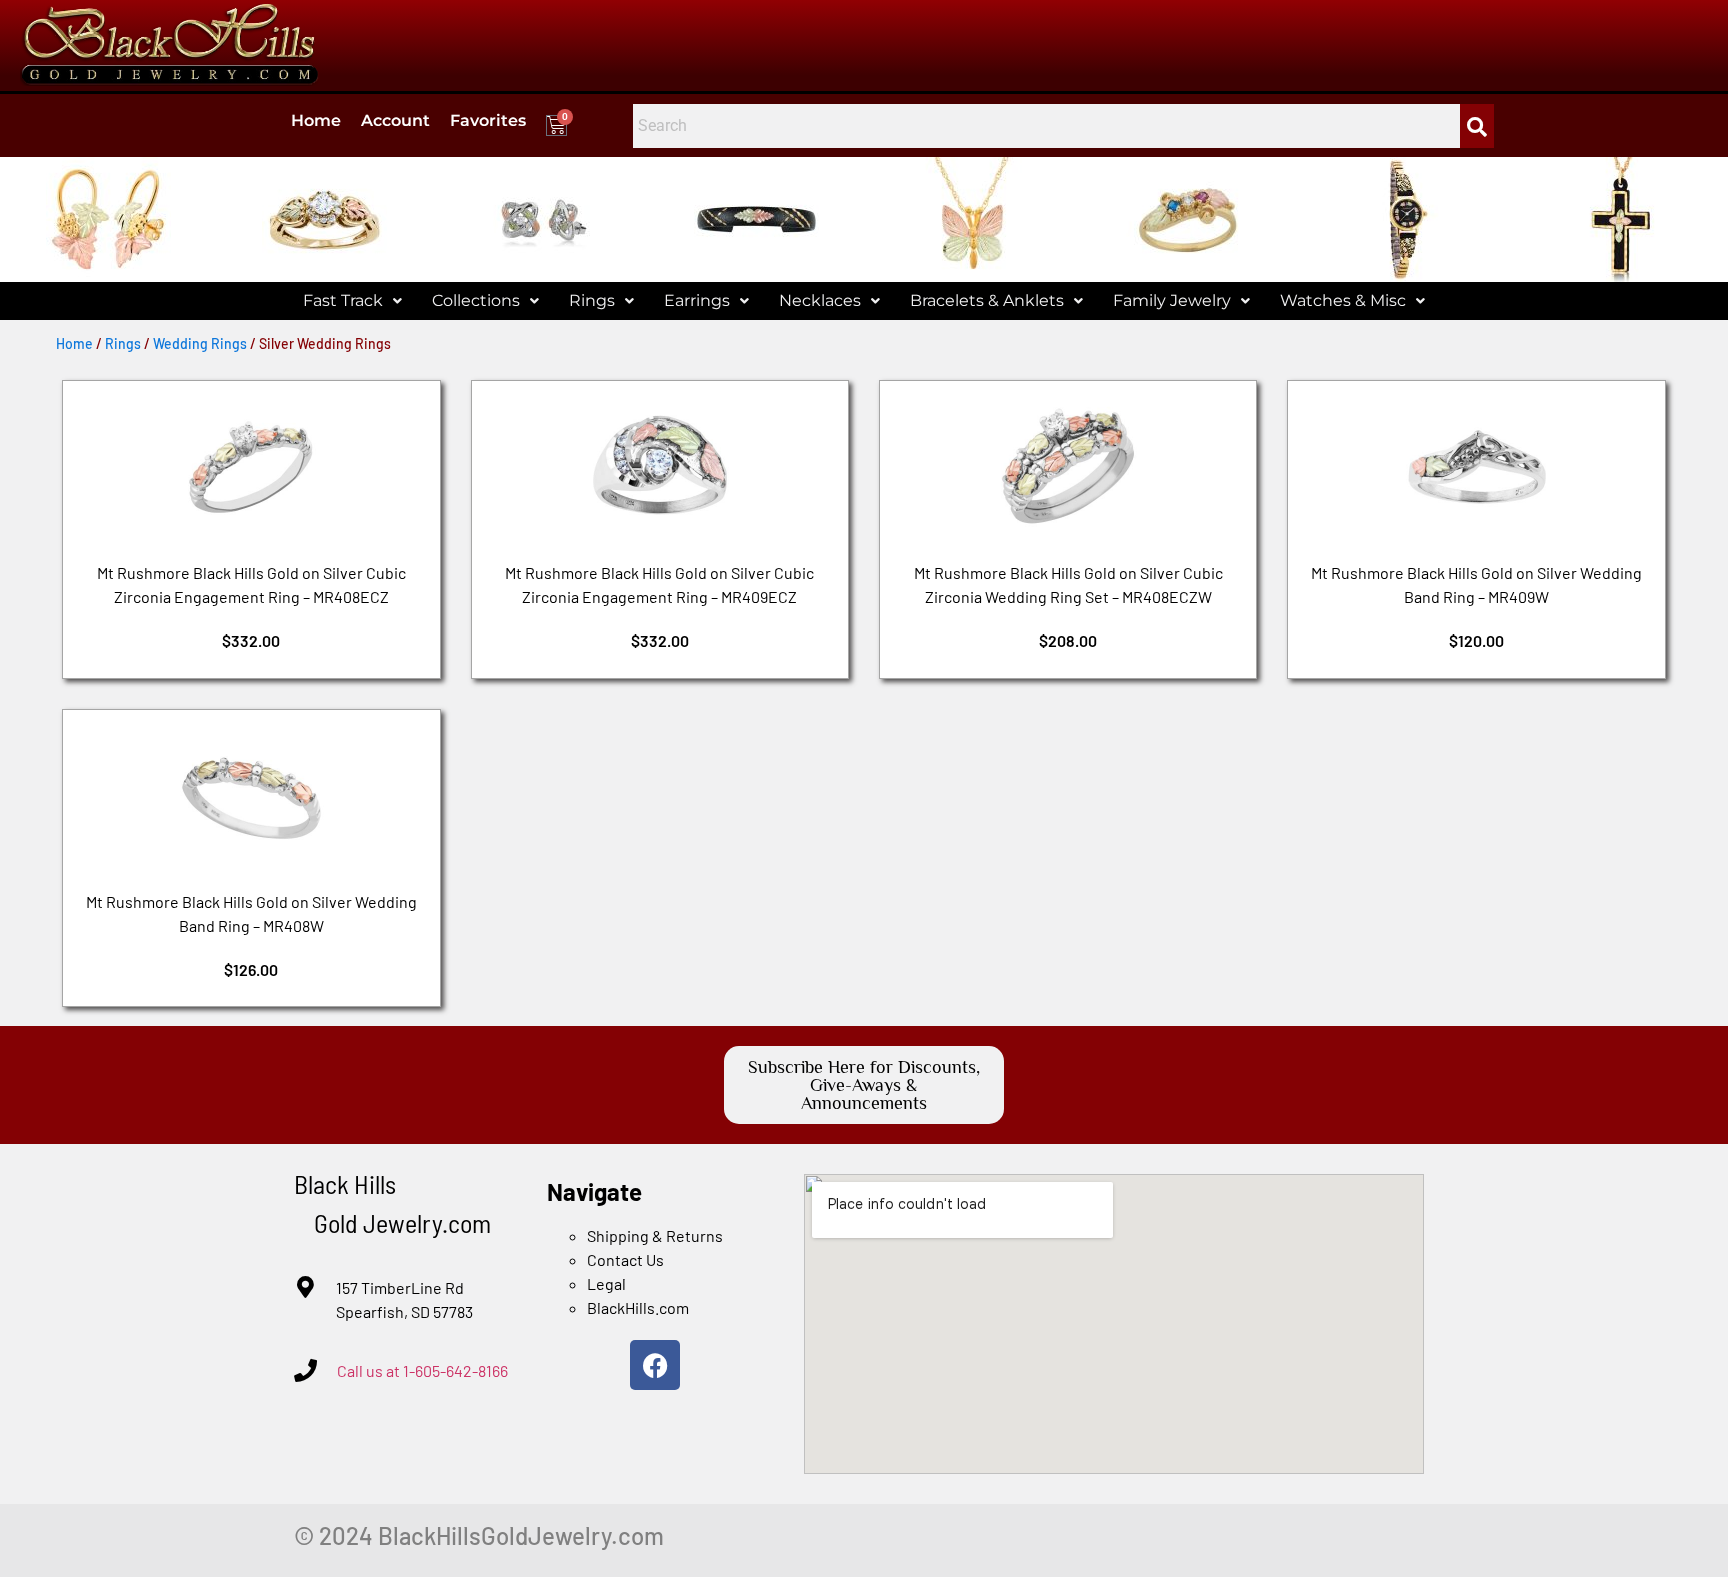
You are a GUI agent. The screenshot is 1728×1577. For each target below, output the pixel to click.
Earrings (697, 300)
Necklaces (820, 300)
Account (395, 120)
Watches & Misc (1343, 300)
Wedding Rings (200, 343)
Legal (606, 1283)
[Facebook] (655, 1365)
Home (316, 120)
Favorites (488, 120)
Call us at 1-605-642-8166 (422, 1370)
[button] (352, 301)
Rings (592, 300)
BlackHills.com (638, 1307)
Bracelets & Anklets (987, 300)
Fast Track (343, 300)
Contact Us (625, 1259)
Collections (476, 300)
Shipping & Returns (655, 1235)
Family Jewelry (1172, 300)
